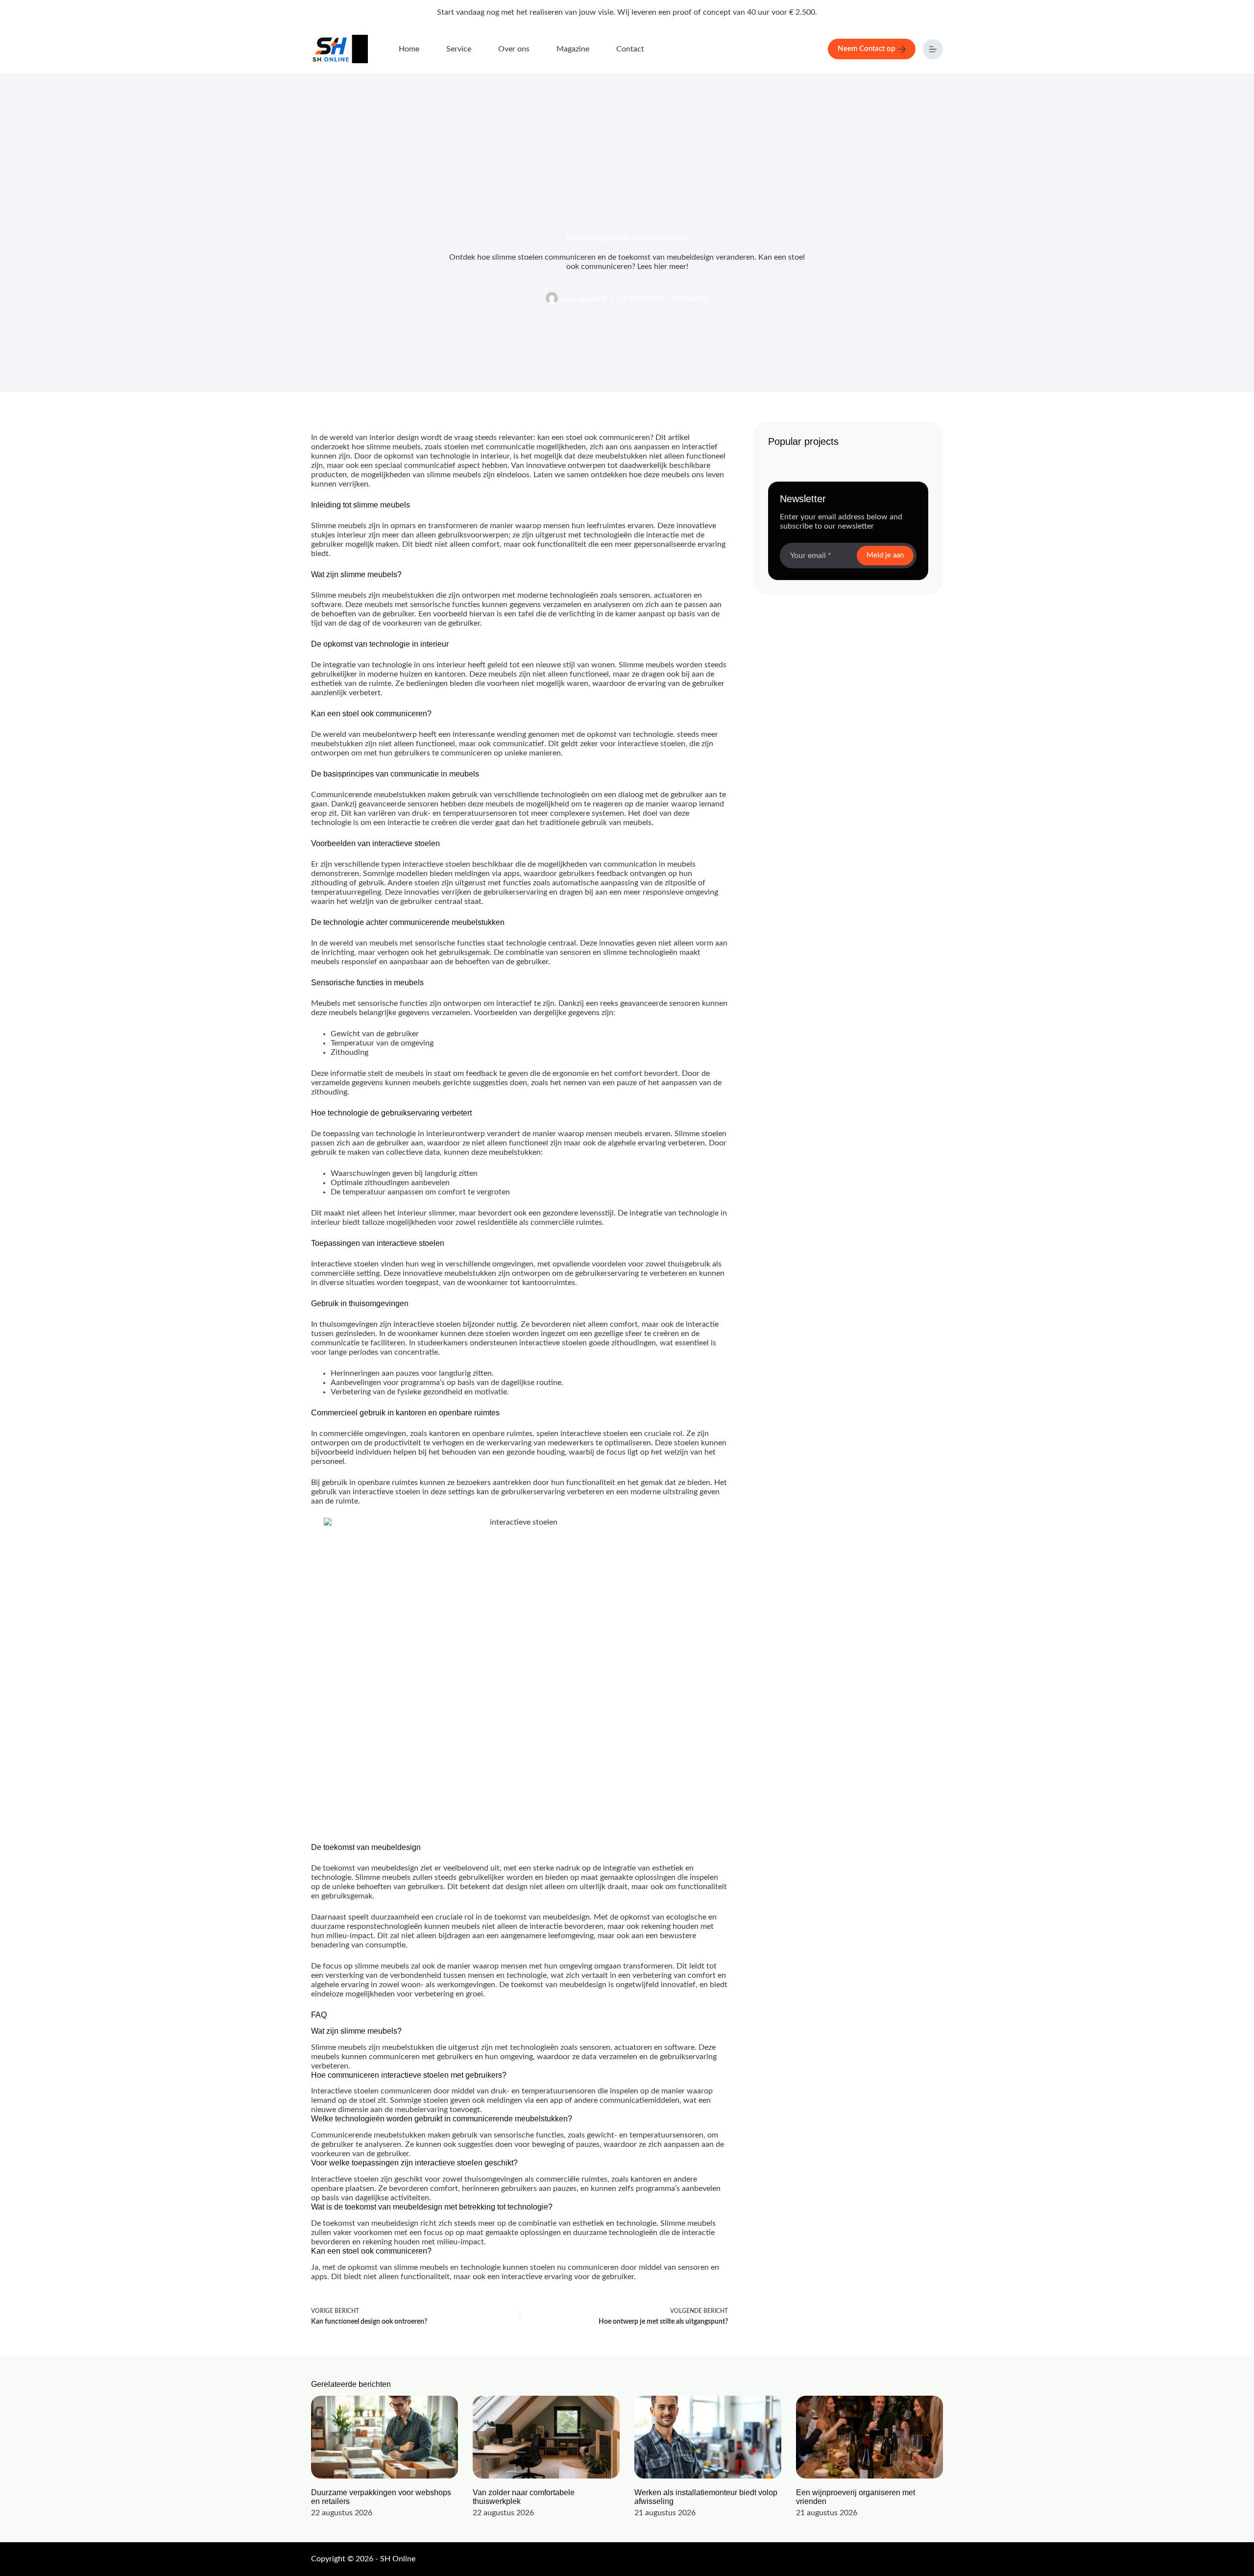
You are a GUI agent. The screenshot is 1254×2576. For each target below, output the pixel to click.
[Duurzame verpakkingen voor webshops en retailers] (385, 2437)
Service (459, 49)
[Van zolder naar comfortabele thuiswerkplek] (546, 2437)
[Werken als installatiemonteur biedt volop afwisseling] (708, 2437)
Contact (630, 49)
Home (409, 49)
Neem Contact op (866, 49)
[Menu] (933, 49)
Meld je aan (885, 555)
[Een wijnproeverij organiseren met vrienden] (869, 2437)
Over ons (514, 49)
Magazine (573, 49)
